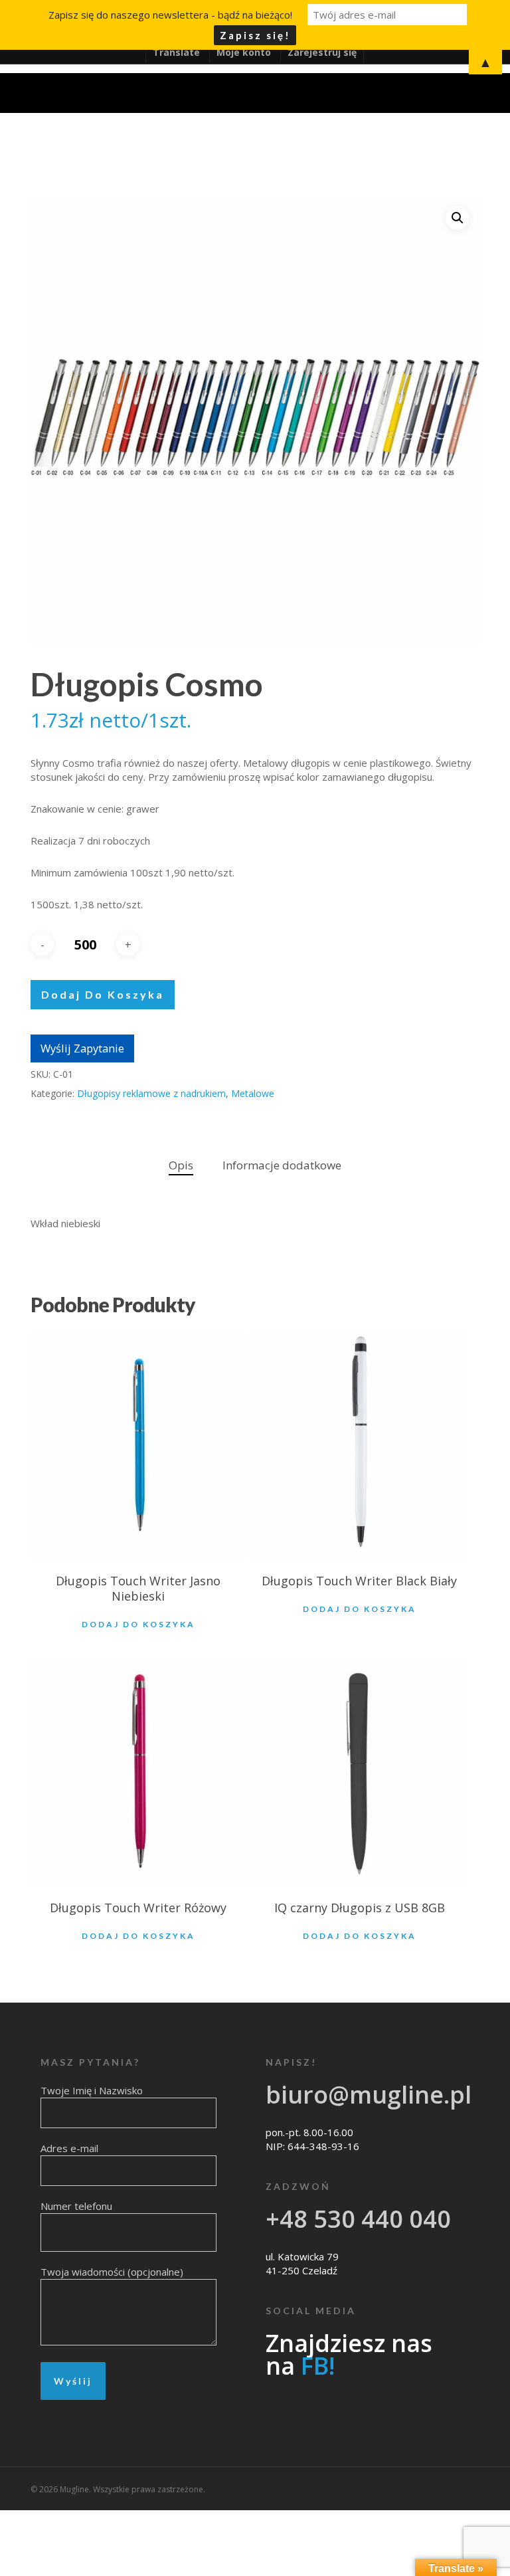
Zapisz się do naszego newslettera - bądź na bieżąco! (170, 15)
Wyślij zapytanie (82, 1048)
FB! (318, 2366)
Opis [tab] (181, 1165)
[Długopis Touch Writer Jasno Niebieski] (138, 1446)
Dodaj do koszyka (103, 994)
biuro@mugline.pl (369, 2095)
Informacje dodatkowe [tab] (282, 1165)
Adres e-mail (69, 2148)
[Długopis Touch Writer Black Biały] (359, 1446)
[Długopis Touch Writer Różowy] (138, 1773)
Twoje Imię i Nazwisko (92, 2090)
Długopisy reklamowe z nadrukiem (151, 1093)
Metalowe (253, 1093)
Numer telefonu (76, 2206)
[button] (458, 218)
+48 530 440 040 (358, 2219)
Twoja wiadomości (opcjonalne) (112, 2272)
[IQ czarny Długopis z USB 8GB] (359, 1773)
